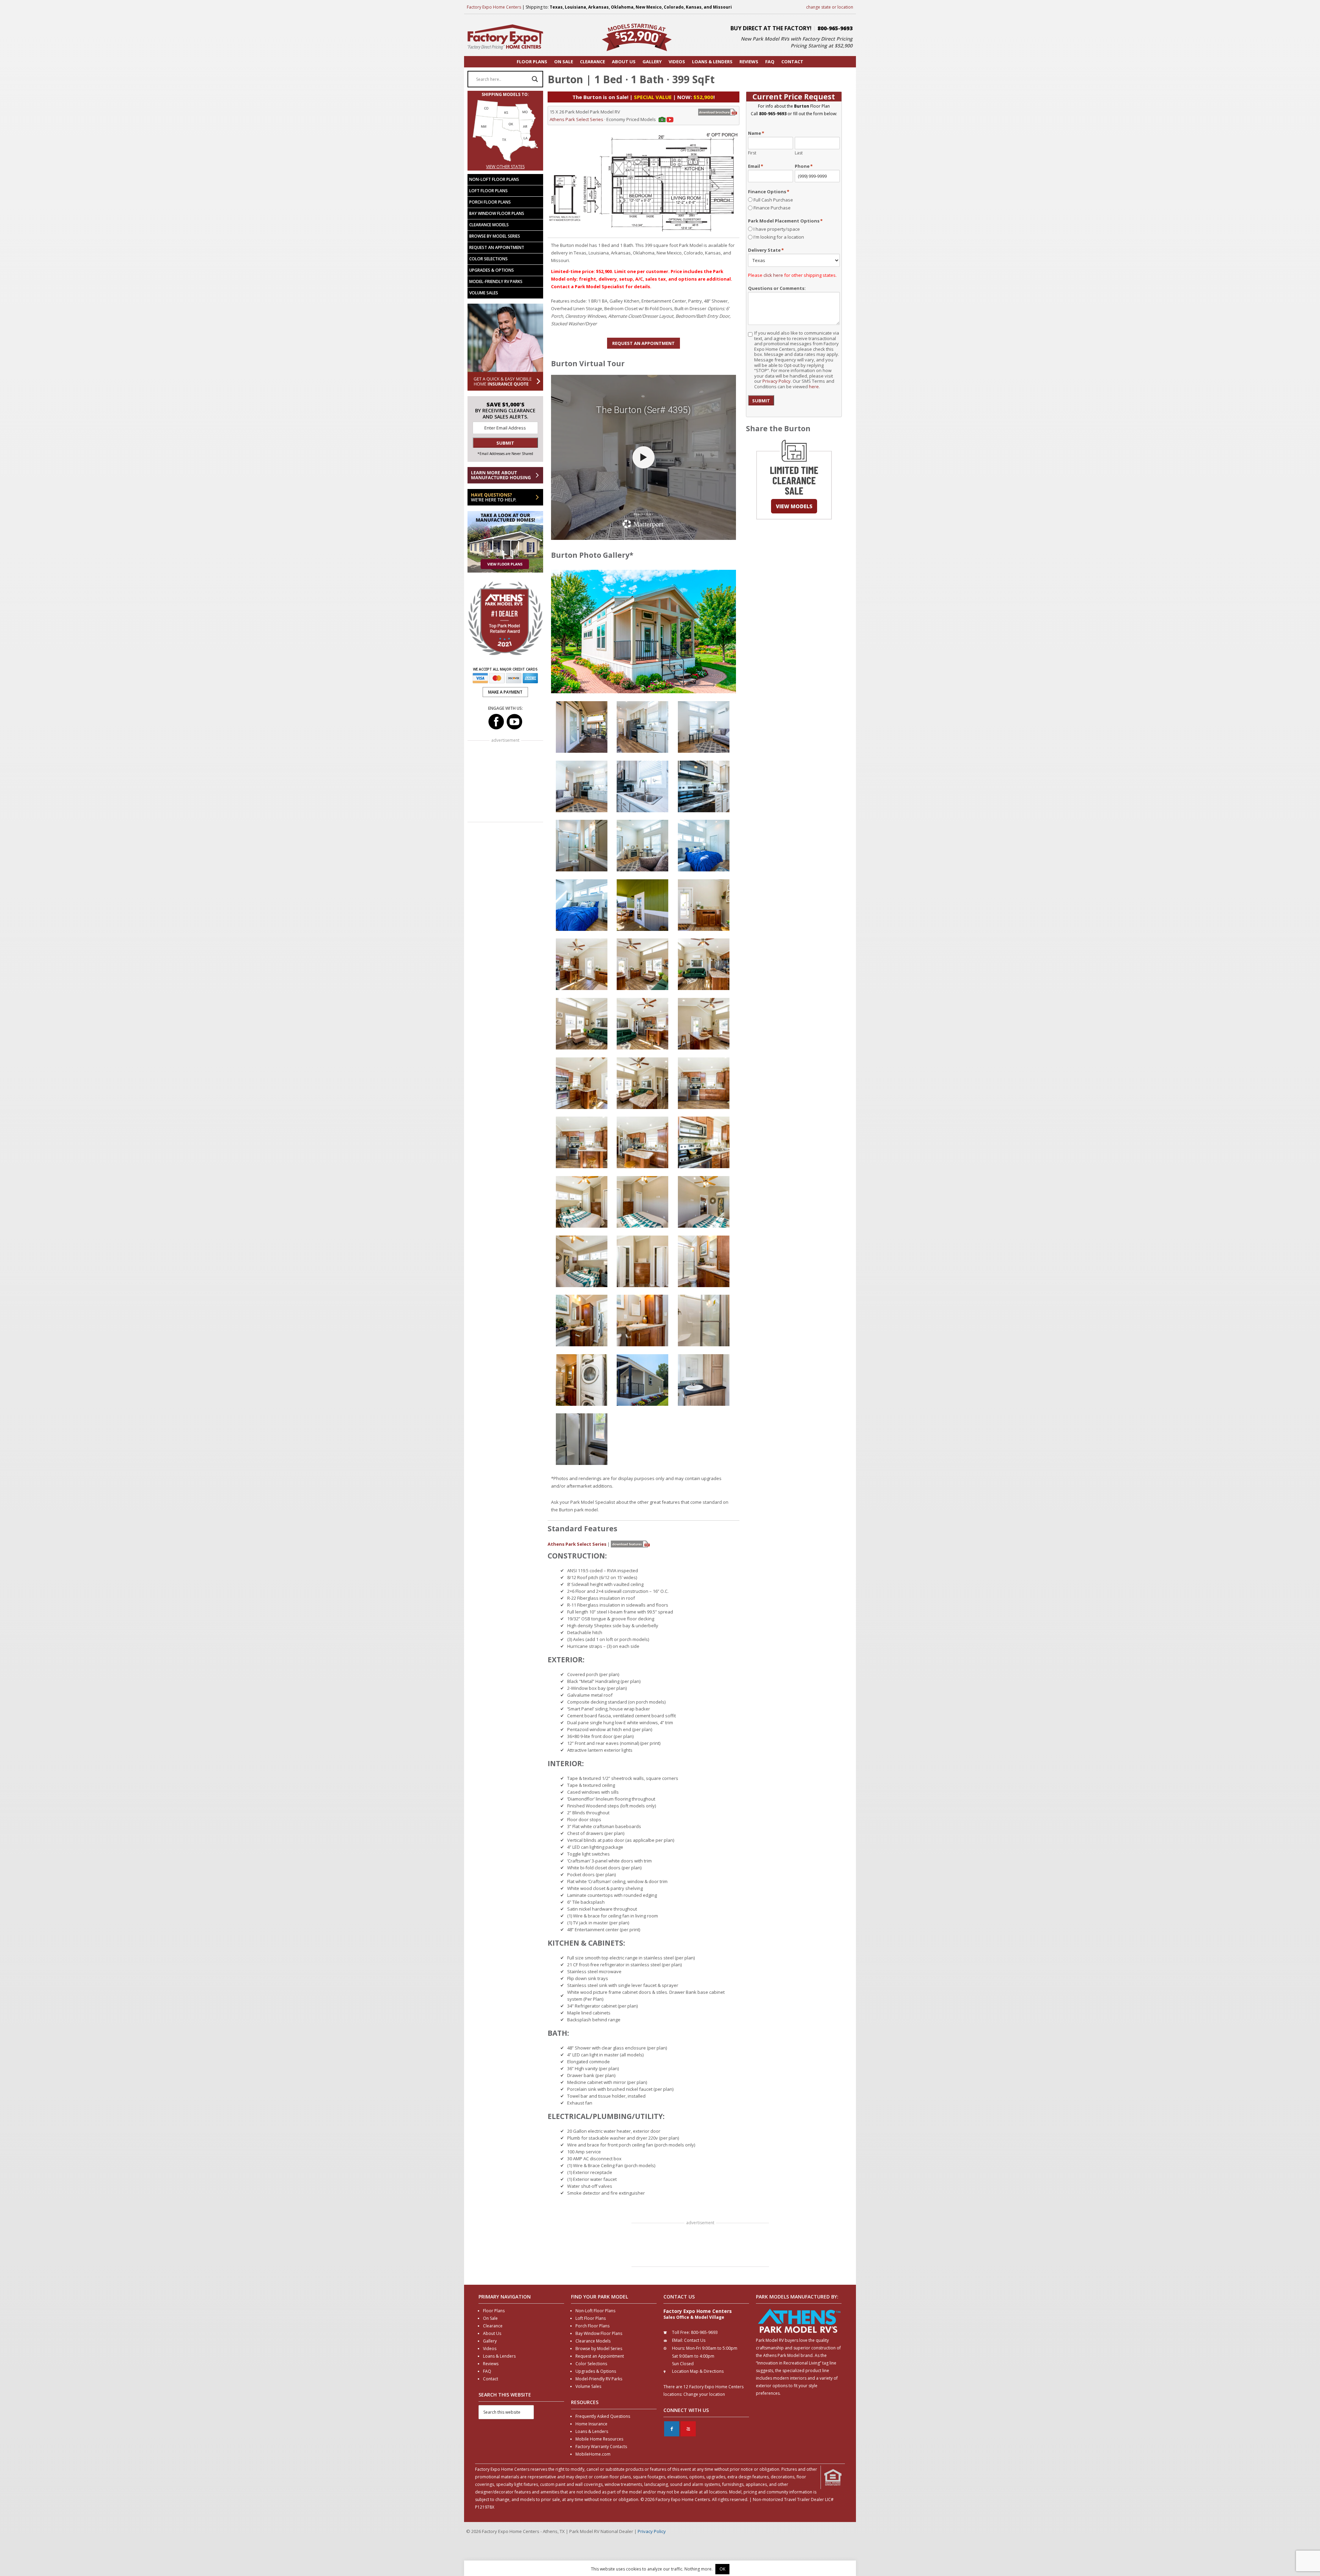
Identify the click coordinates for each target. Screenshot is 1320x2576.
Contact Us (695, 2340)
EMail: (678, 2340)
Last (799, 153)
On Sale (490, 2318)
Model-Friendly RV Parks (496, 281)
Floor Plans (494, 2311)
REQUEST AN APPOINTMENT (643, 343)
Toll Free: (681, 2332)
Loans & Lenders (499, 2356)
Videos (490, 2349)
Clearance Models (489, 225)
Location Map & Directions (698, 2371)
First (752, 153)
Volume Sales (484, 293)
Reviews (491, 2364)
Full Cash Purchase (773, 200)
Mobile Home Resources (599, 2439)
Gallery (490, 2341)
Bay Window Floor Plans (497, 213)
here (814, 387)
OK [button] (722, 2569)
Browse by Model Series (495, 236)
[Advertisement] (700, 2246)
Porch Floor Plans (490, 202)
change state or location (830, 7)
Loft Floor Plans (488, 191)
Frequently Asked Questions (603, 2416)
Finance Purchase (772, 208)
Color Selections (488, 259)
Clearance (493, 2326)
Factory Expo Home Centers (494, 7)
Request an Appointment (497, 247)
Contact (491, 2379)
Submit (761, 401)
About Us (492, 2333)
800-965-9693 (835, 28)
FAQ (487, 2371)
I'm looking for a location (779, 237)
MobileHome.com (593, 2454)
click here (773, 275)
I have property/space (777, 229)
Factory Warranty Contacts (601, 2447)
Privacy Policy (777, 381)
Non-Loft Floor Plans (494, 179)
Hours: (679, 2348)
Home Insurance (591, 2424)
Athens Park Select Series (576, 119)
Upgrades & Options (492, 270)
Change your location (704, 2394)
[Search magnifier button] (535, 79)
